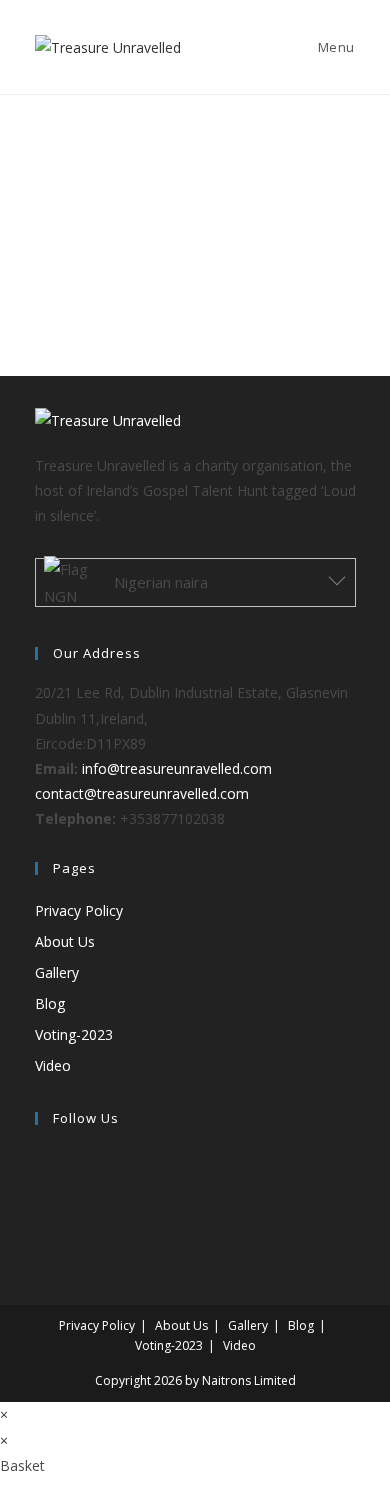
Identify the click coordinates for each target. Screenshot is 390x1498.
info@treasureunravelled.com (177, 768)
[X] (40, 1157)
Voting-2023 (74, 1034)
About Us (65, 941)
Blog (50, 1003)
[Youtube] (40, 1232)
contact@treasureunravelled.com (142, 793)
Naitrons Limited (249, 1380)
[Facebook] (40, 1182)
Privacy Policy (79, 910)
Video (53, 1065)
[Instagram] (40, 1207)
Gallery (57, 972)
